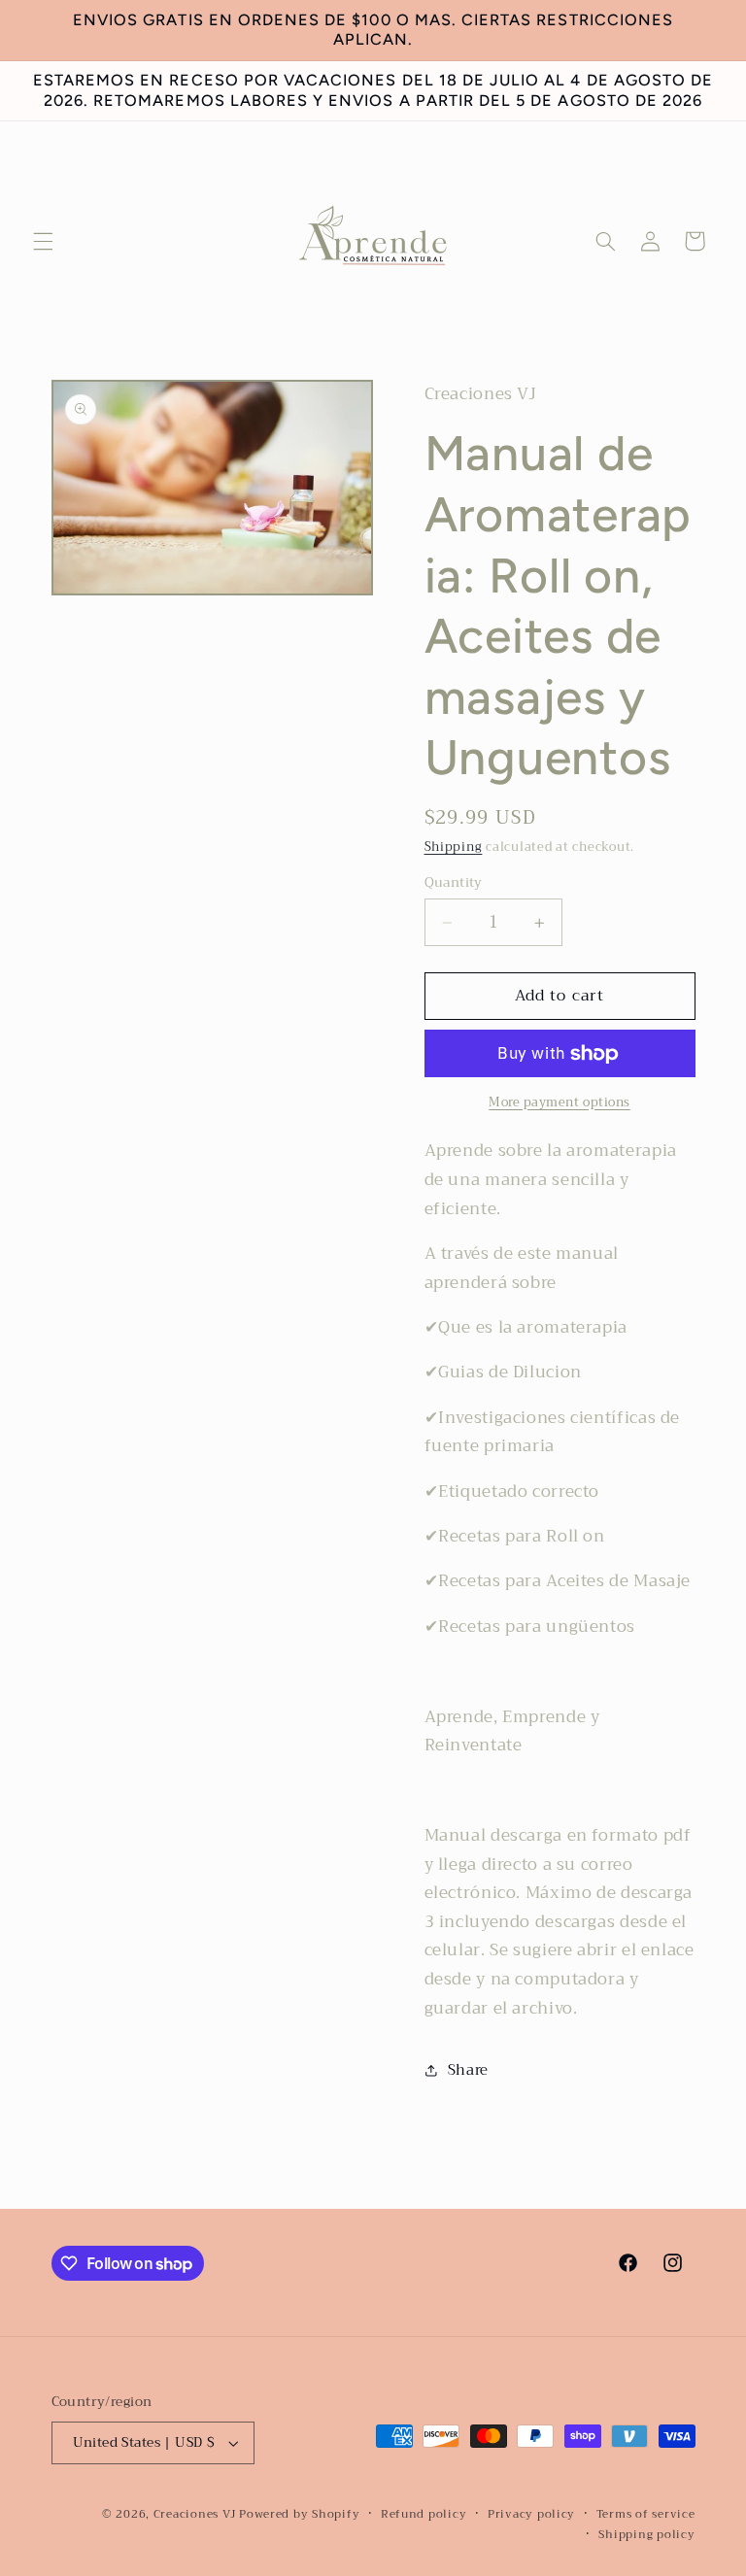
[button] (43, 241)
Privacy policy (531, 2514)
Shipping (454, 847)
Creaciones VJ (195, 2514)
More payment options (559, 1103)
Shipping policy (646, 2535)
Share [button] (468, 2070)
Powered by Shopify (299, 2514)
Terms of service (646, 2514)
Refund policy (424, 2514)
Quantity (454, 883)
